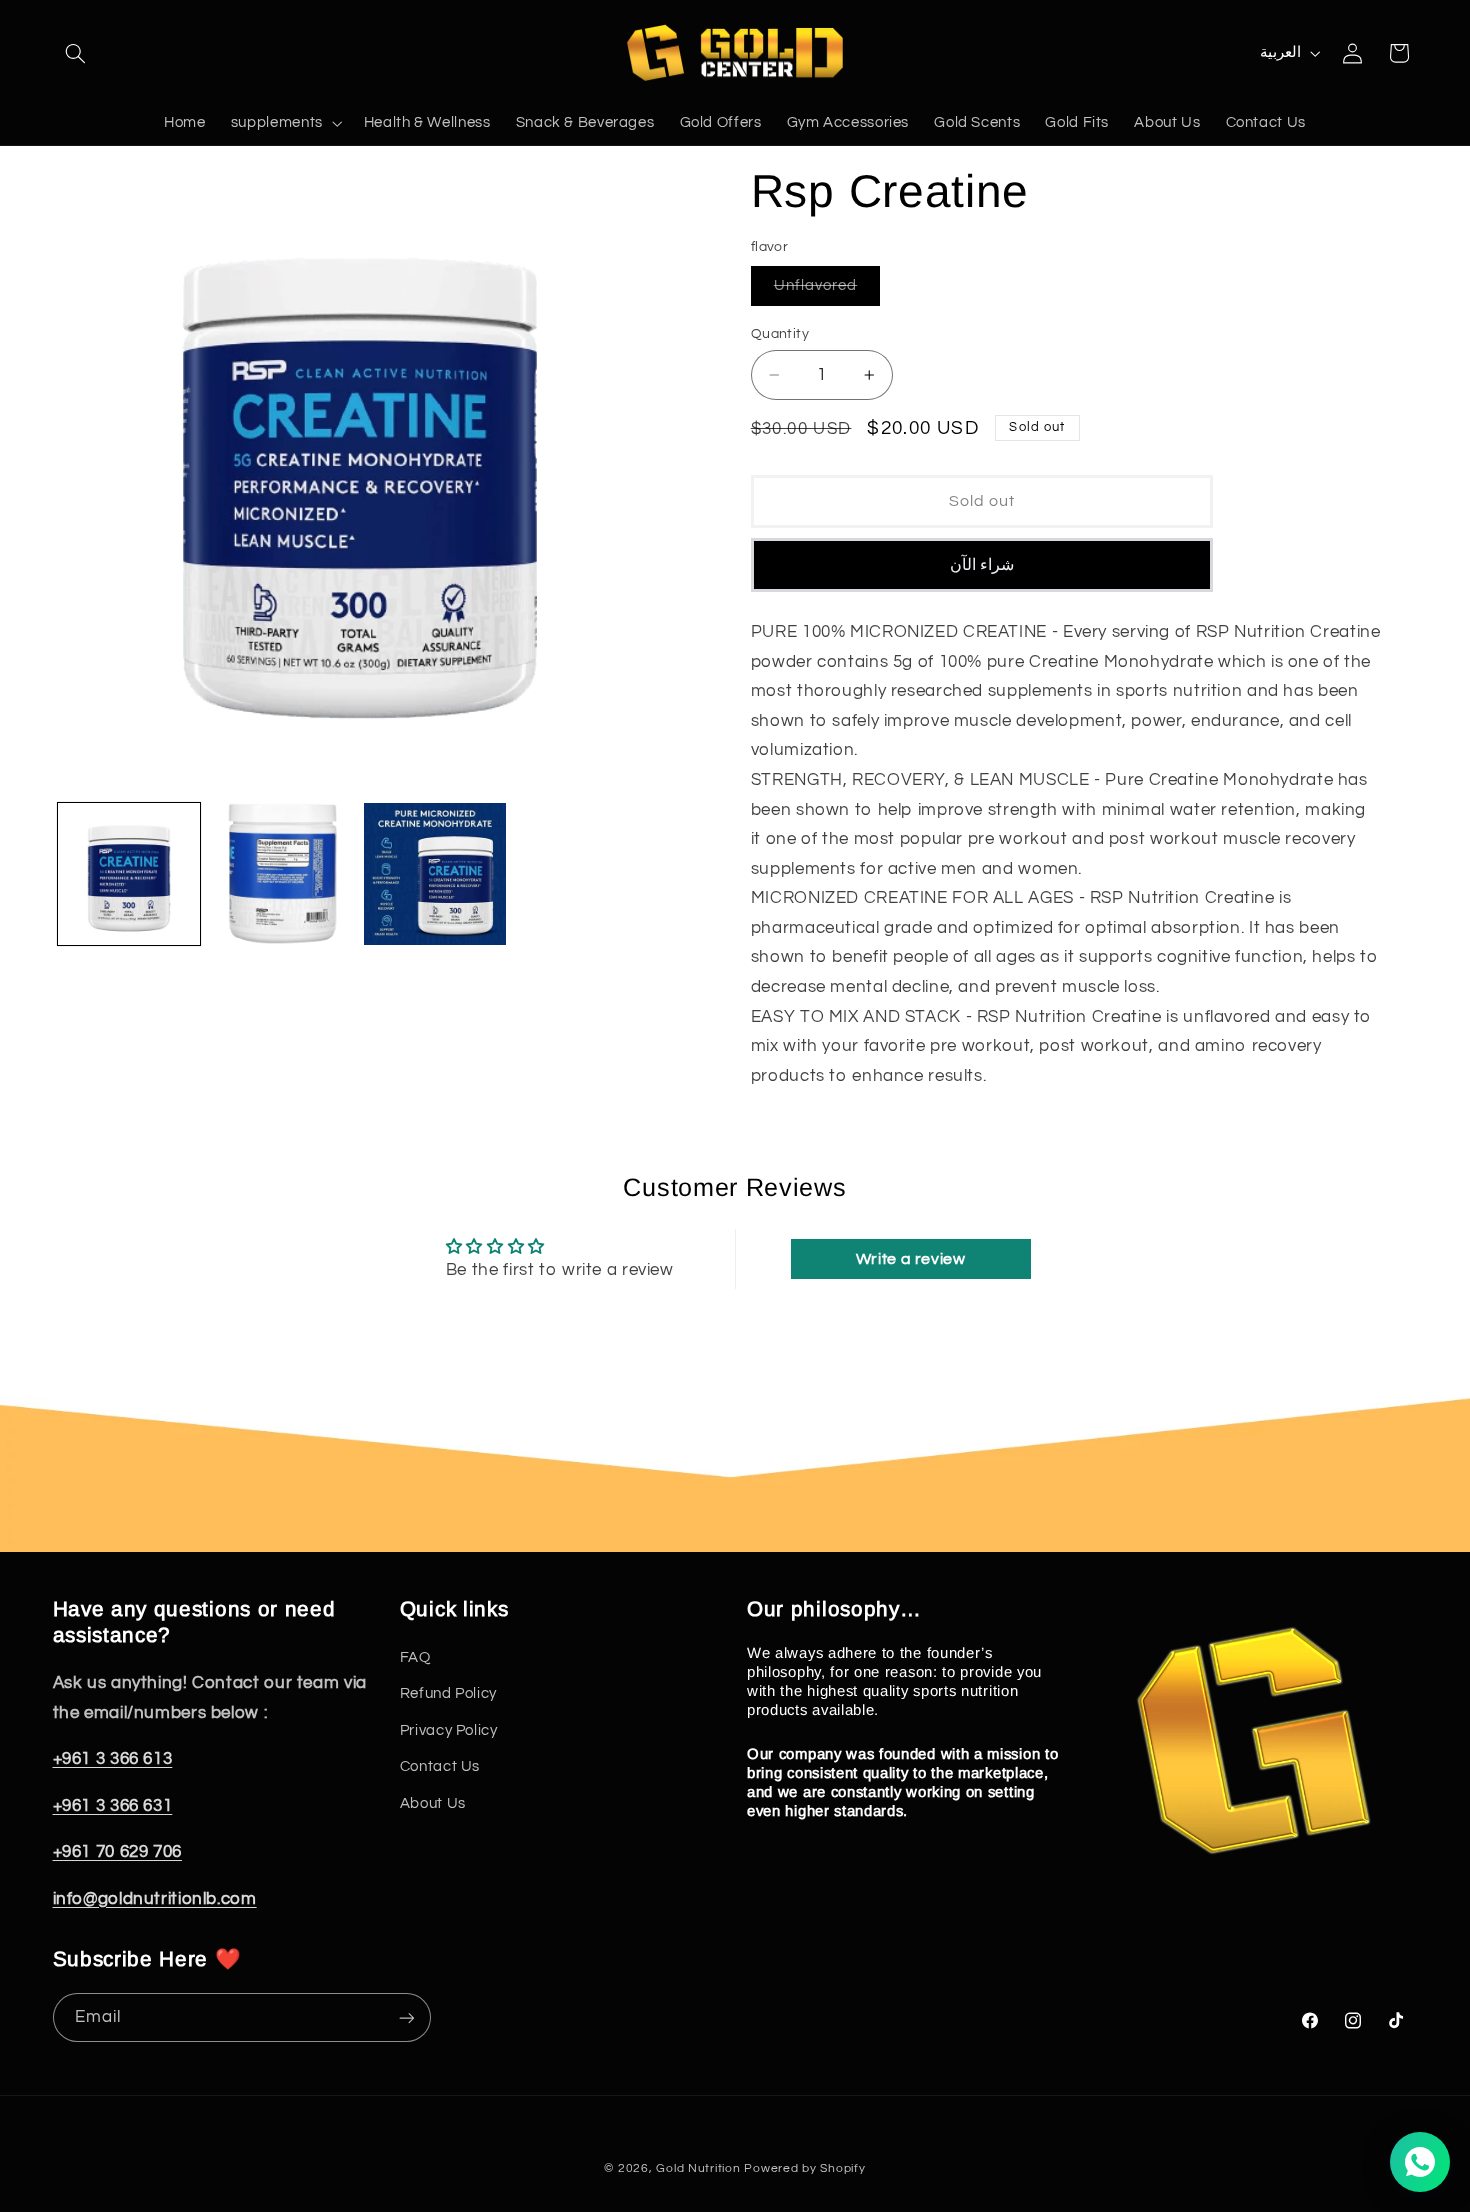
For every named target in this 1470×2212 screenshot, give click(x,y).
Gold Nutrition (698, 2168)
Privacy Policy (449, 1730)
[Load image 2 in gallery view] (282, 874)
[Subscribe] (406, 2017)
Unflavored (827, 291)
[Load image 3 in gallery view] (435, 874)
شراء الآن (982, 565)
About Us (433, 1803)
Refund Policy (448, 1694)
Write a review (911, 1259)
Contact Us (440, 1766)
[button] (76, 53)
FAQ (415, 1657)
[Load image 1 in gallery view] (129, 874)
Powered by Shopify (804, 2168)
